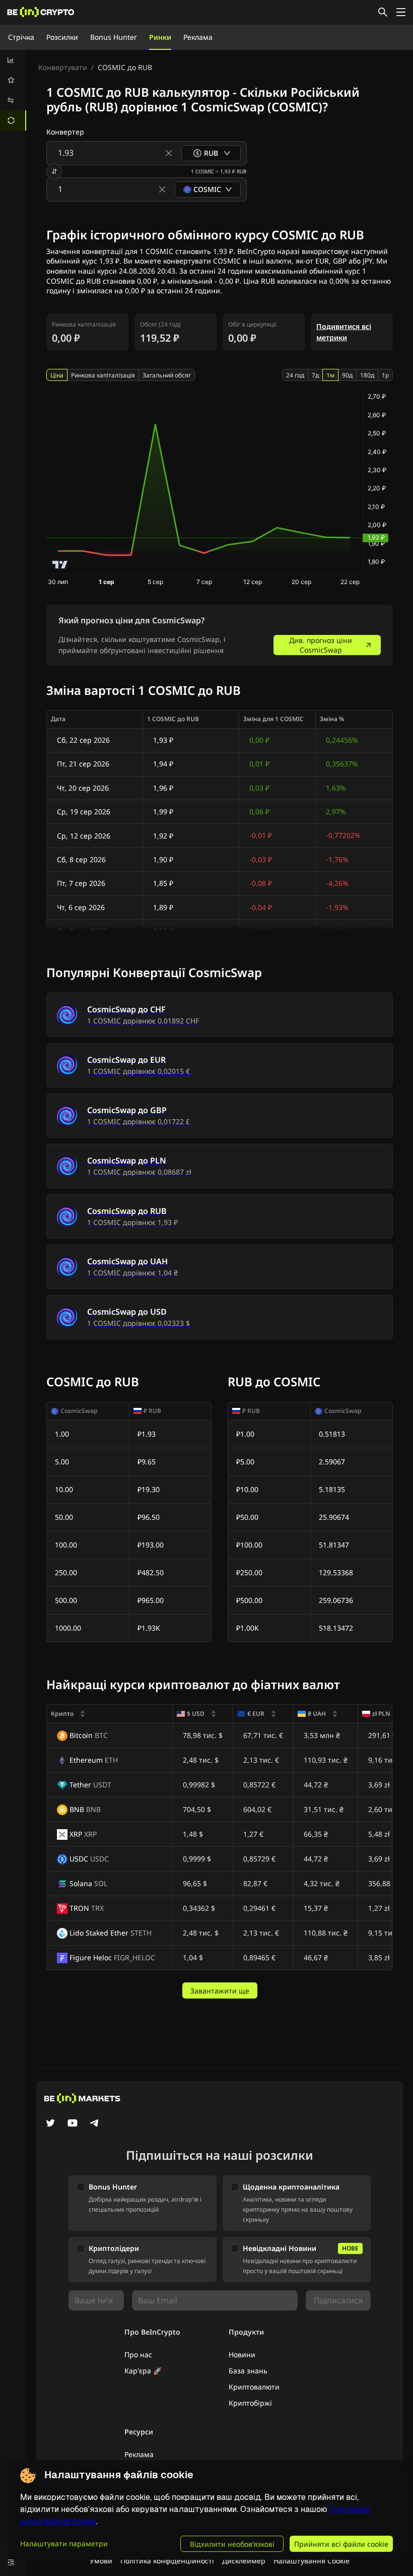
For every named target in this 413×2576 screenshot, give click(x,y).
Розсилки (62, 37)
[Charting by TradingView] (60, 565)
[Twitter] (50, 2124)
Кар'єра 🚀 (143, 2371)
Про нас (138, 2355)
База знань (248, 2371)
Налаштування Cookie (312, 2561)
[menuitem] (13, 60)
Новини (242, 2355)
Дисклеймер (244, 2561)
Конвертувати (63, 67)
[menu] (13, 90)
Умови (101, 2561)
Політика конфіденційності (167, 2561)
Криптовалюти (254, 2387)
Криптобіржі (250, 2403)
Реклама (198, 37)
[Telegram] (95, 2124)
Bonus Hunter (114, 37)
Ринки (160, 37)
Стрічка (21, 37)
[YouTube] (73, 2124)
